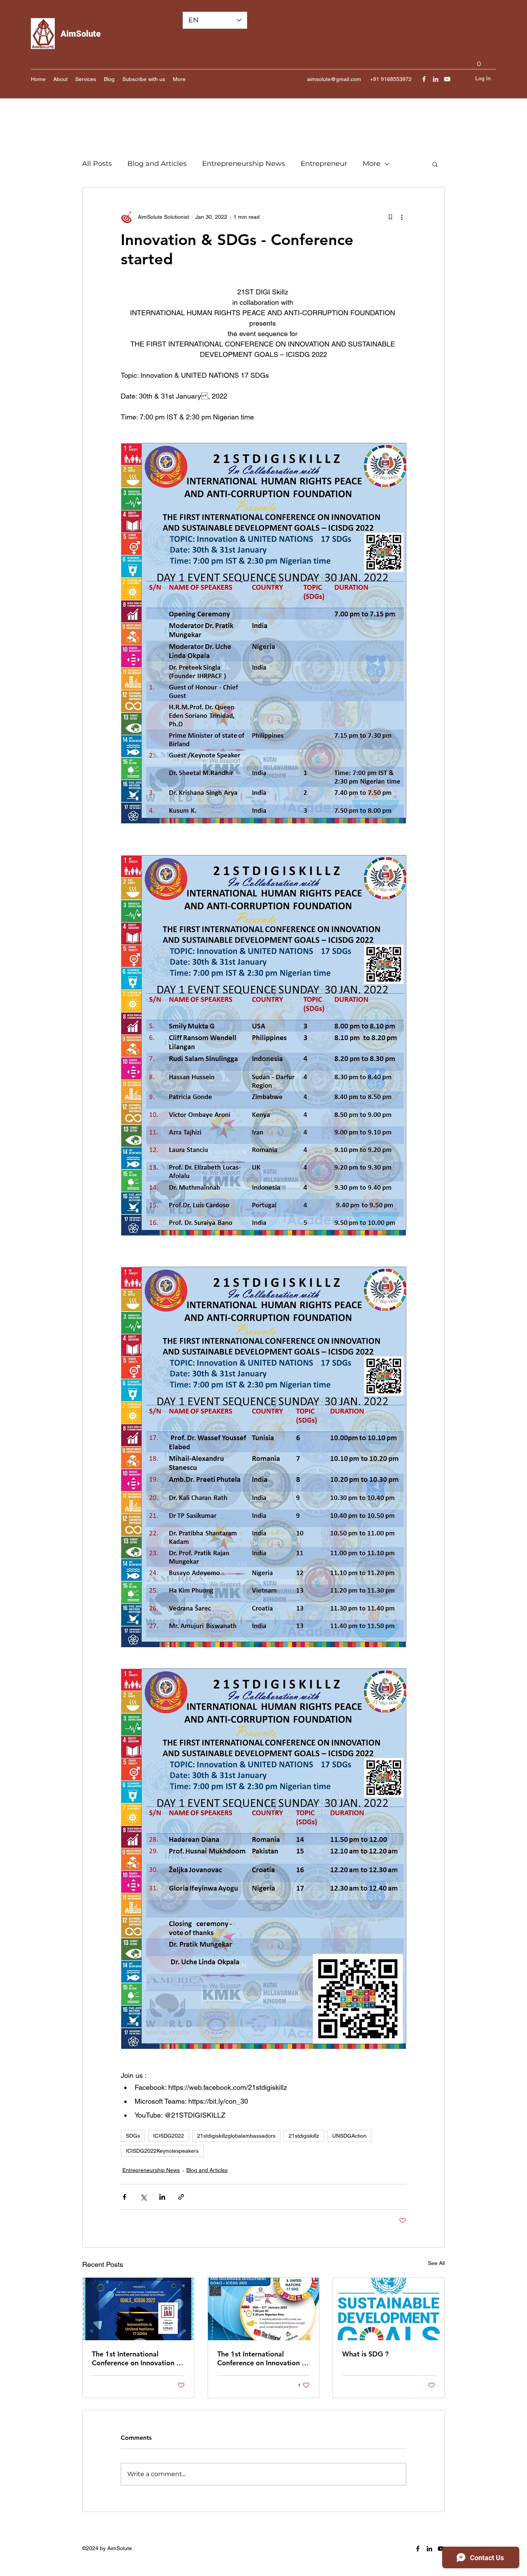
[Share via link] (181, 2197)
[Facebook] (424, 79)
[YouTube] (447, 79)
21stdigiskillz (304, 2136)
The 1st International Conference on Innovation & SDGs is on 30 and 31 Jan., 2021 (137, 2358)
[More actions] (402, 217)
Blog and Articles (157, 164)
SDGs (133, 2136)
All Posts (97, 164)
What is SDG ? (365, 2354)
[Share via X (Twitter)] (143, 2197)
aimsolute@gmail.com (334, 79)
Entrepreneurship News (244, 164)
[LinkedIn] (436, 79)
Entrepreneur (324, 164)
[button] (479, 61)
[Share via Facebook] (124, 2197)
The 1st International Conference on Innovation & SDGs (262, 2358)
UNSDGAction (349, 2136)
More (372, 164)
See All (436, 2263)
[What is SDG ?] (389, 2309)
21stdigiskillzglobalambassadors (236, 2136)
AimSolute (81, 34)
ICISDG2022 (169, 2136)
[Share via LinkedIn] (162, 2197)
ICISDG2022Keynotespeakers (162, 2151)
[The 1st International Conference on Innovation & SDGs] (264, 2309)
